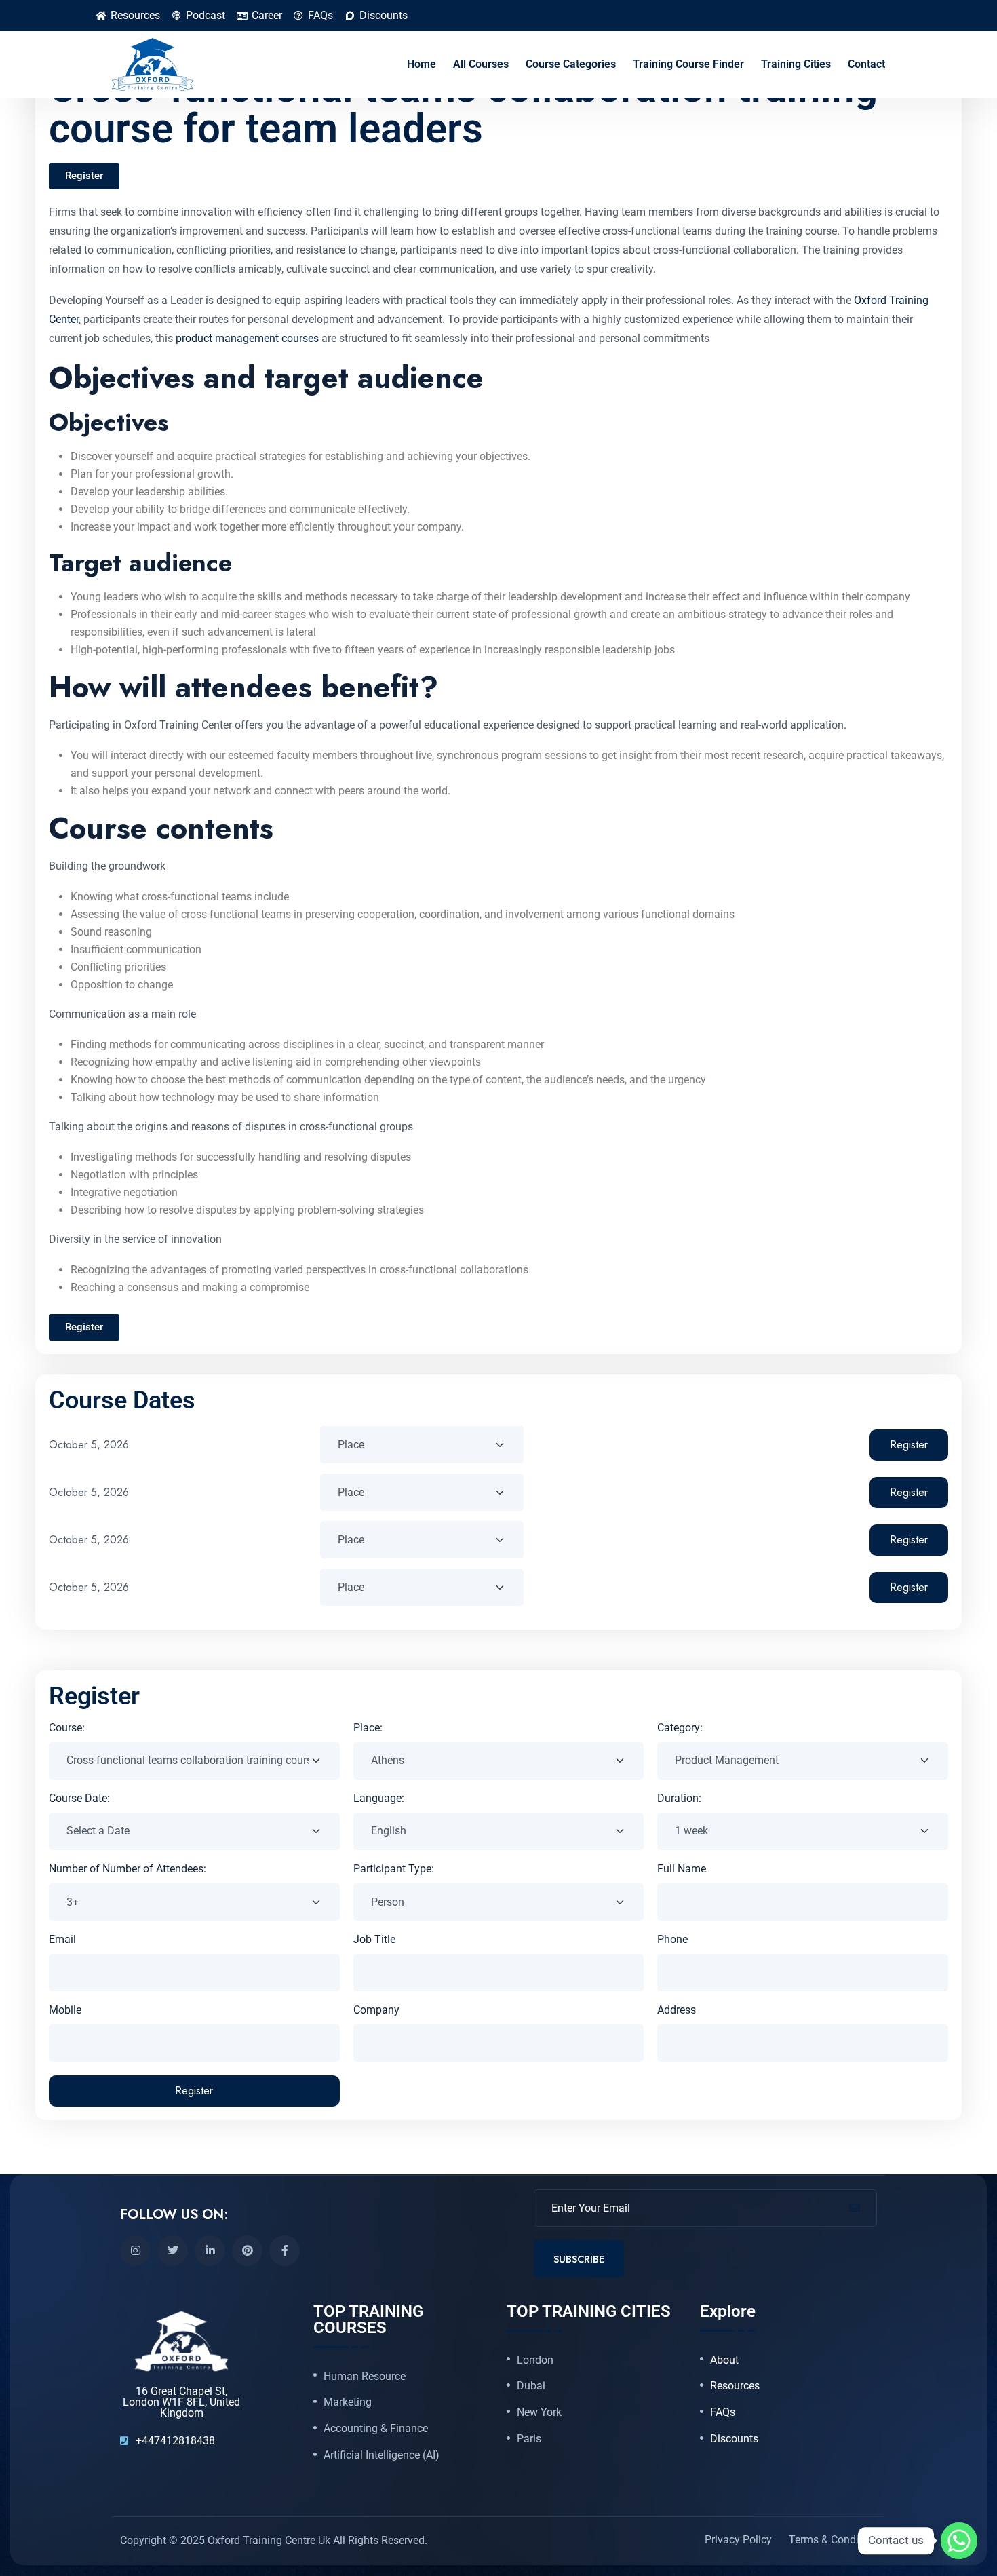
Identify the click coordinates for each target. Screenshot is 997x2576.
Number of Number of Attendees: (128, 1869)
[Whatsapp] (959, 2541)
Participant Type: (394, 1869)
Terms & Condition (833, 2540)
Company (376, 2010)
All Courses (481, 64)
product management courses (246, 338)
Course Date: (79, 1798)
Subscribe (579, 2259)
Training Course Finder (688, 64)
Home (422, 64)
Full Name (682, 1869)
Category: (680, 1728)
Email (62, 1939)
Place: (368, 1728)
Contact (866, 64)
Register (909, 1445)
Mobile (65, 2010)
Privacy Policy (738, 2540)
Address (677, 2010)
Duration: (679, 1798)
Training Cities (796, 64)
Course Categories (571, 64)
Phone (672, 1939)
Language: (379, 1798)
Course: (67, 1728)
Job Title (374, 1939)
